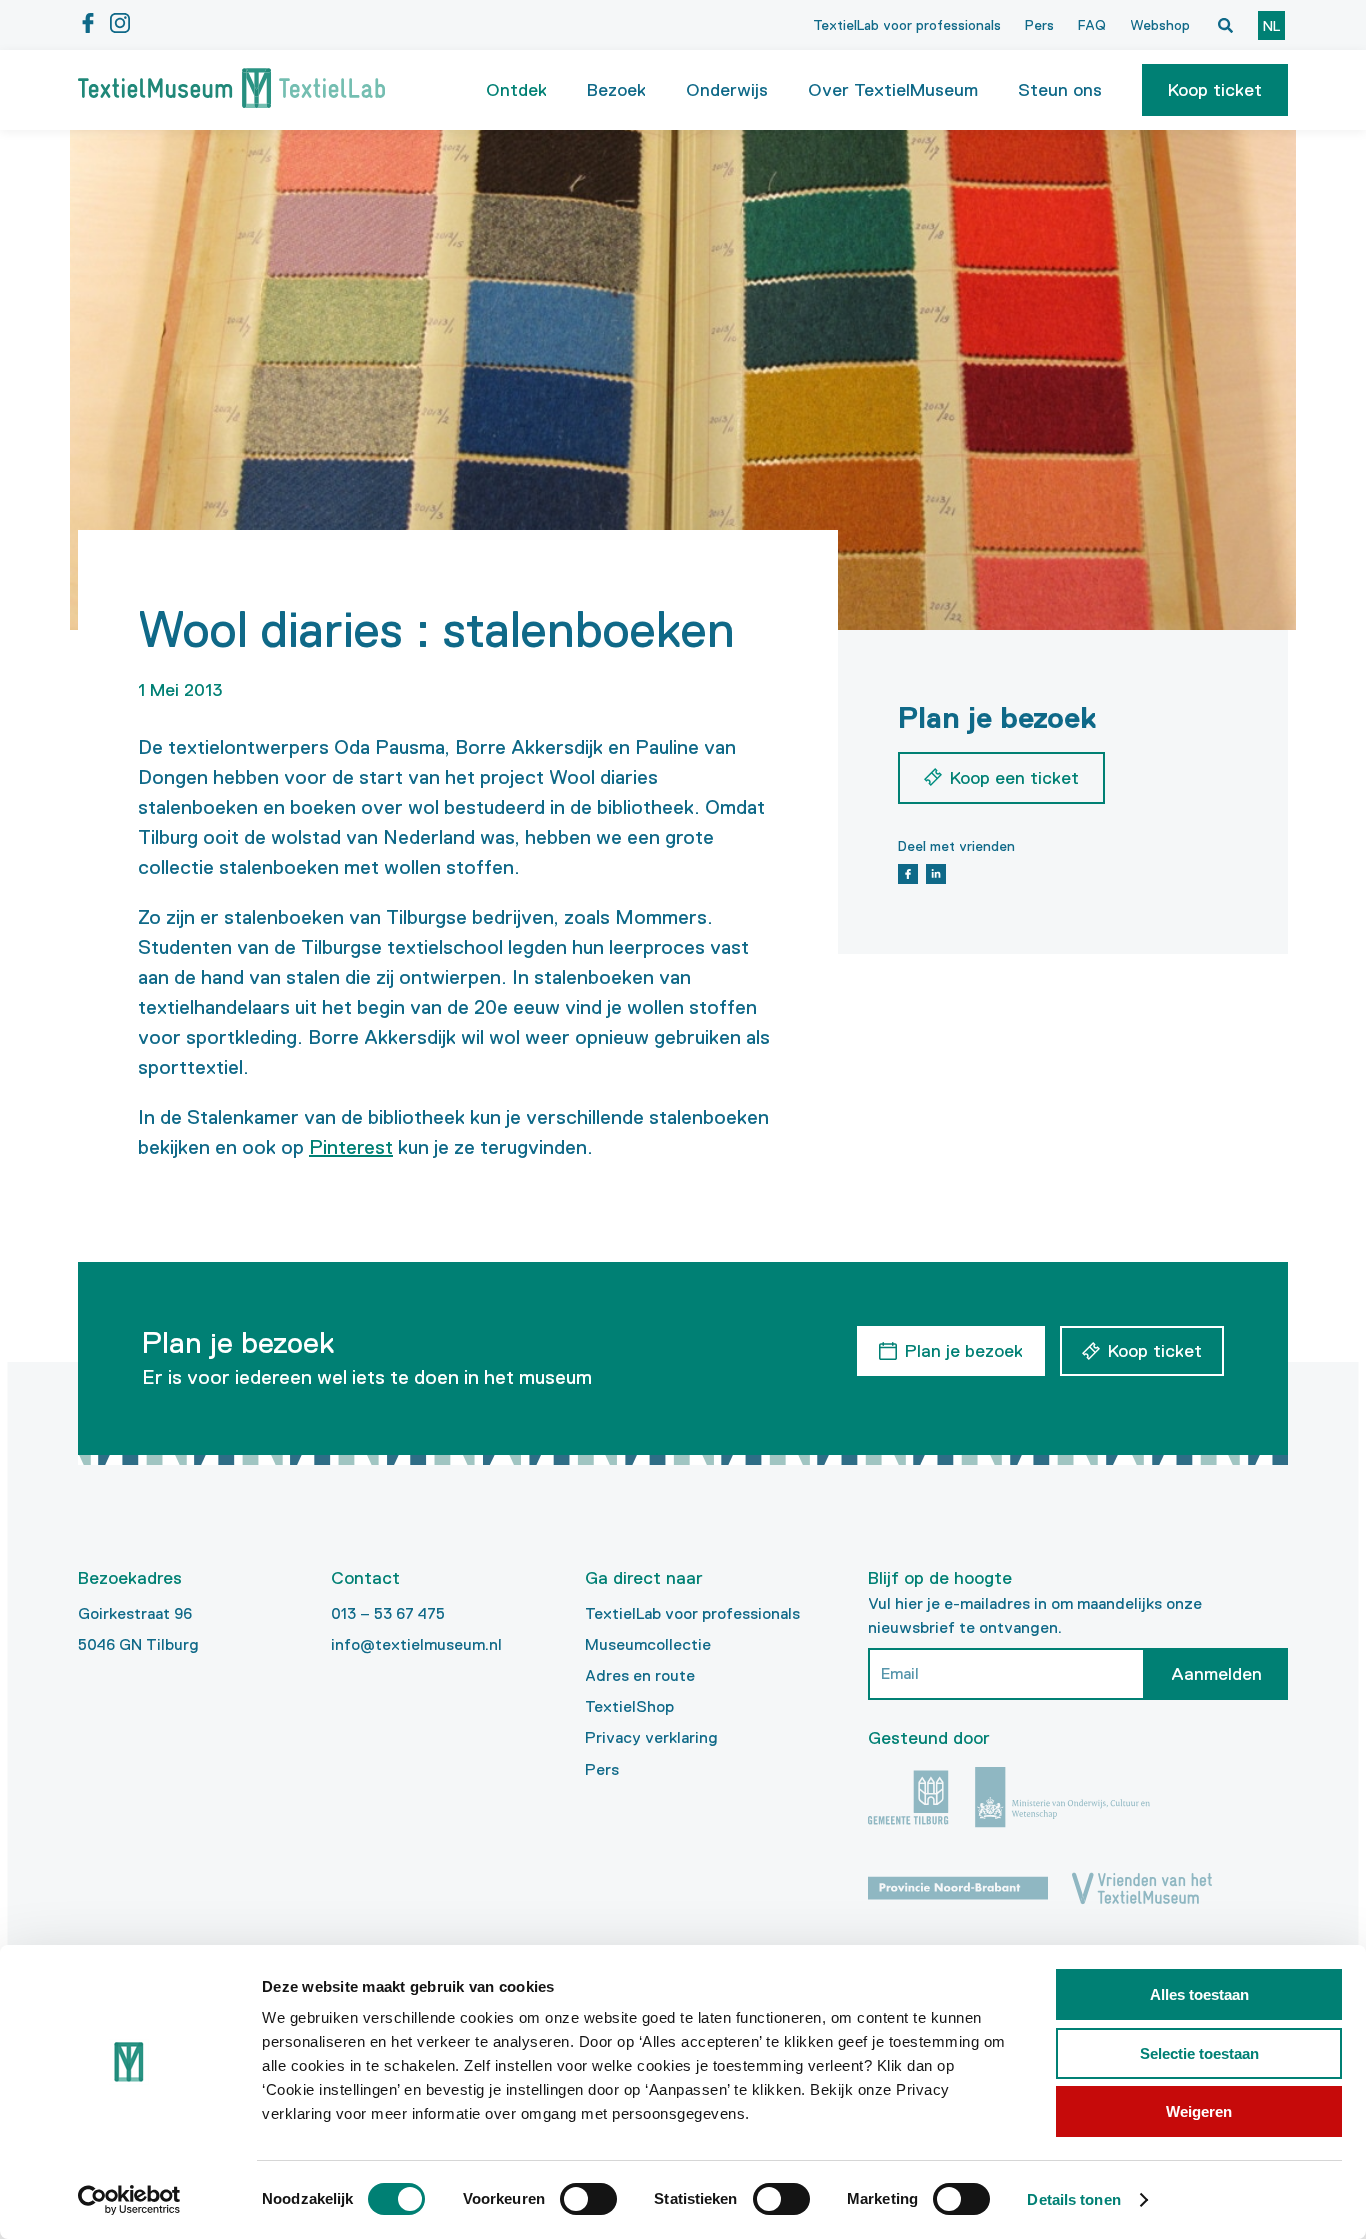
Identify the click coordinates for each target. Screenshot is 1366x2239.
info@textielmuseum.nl (416, 1644)
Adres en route (640, 1675)
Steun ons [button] (1060, 90)
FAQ (1092, 25)
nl (1271, 26)
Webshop (1160, 25)
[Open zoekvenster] (1225, 25)
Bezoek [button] (616, 90)
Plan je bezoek (964, 1351)
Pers (1039, 25)
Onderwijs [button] (727, 90)
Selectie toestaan (1199, 2053)
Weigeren (1199, 2111)
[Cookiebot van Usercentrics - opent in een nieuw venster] (129, 2200)
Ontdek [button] (516, 90)
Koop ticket (1215, 90)
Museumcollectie (648, 1644)
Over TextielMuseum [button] (893, 90)
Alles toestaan (1199, 1994)
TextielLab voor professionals (907, 25)
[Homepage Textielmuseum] (231, 90)
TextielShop (629, 1706)
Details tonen (1073, 2199)
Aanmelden (1216, 1674)
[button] (1215, 90)
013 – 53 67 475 (388, 1613)
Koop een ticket (1014, 778)
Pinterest (351, 1147)
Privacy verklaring (651, 1737)
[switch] (588, 2199)
